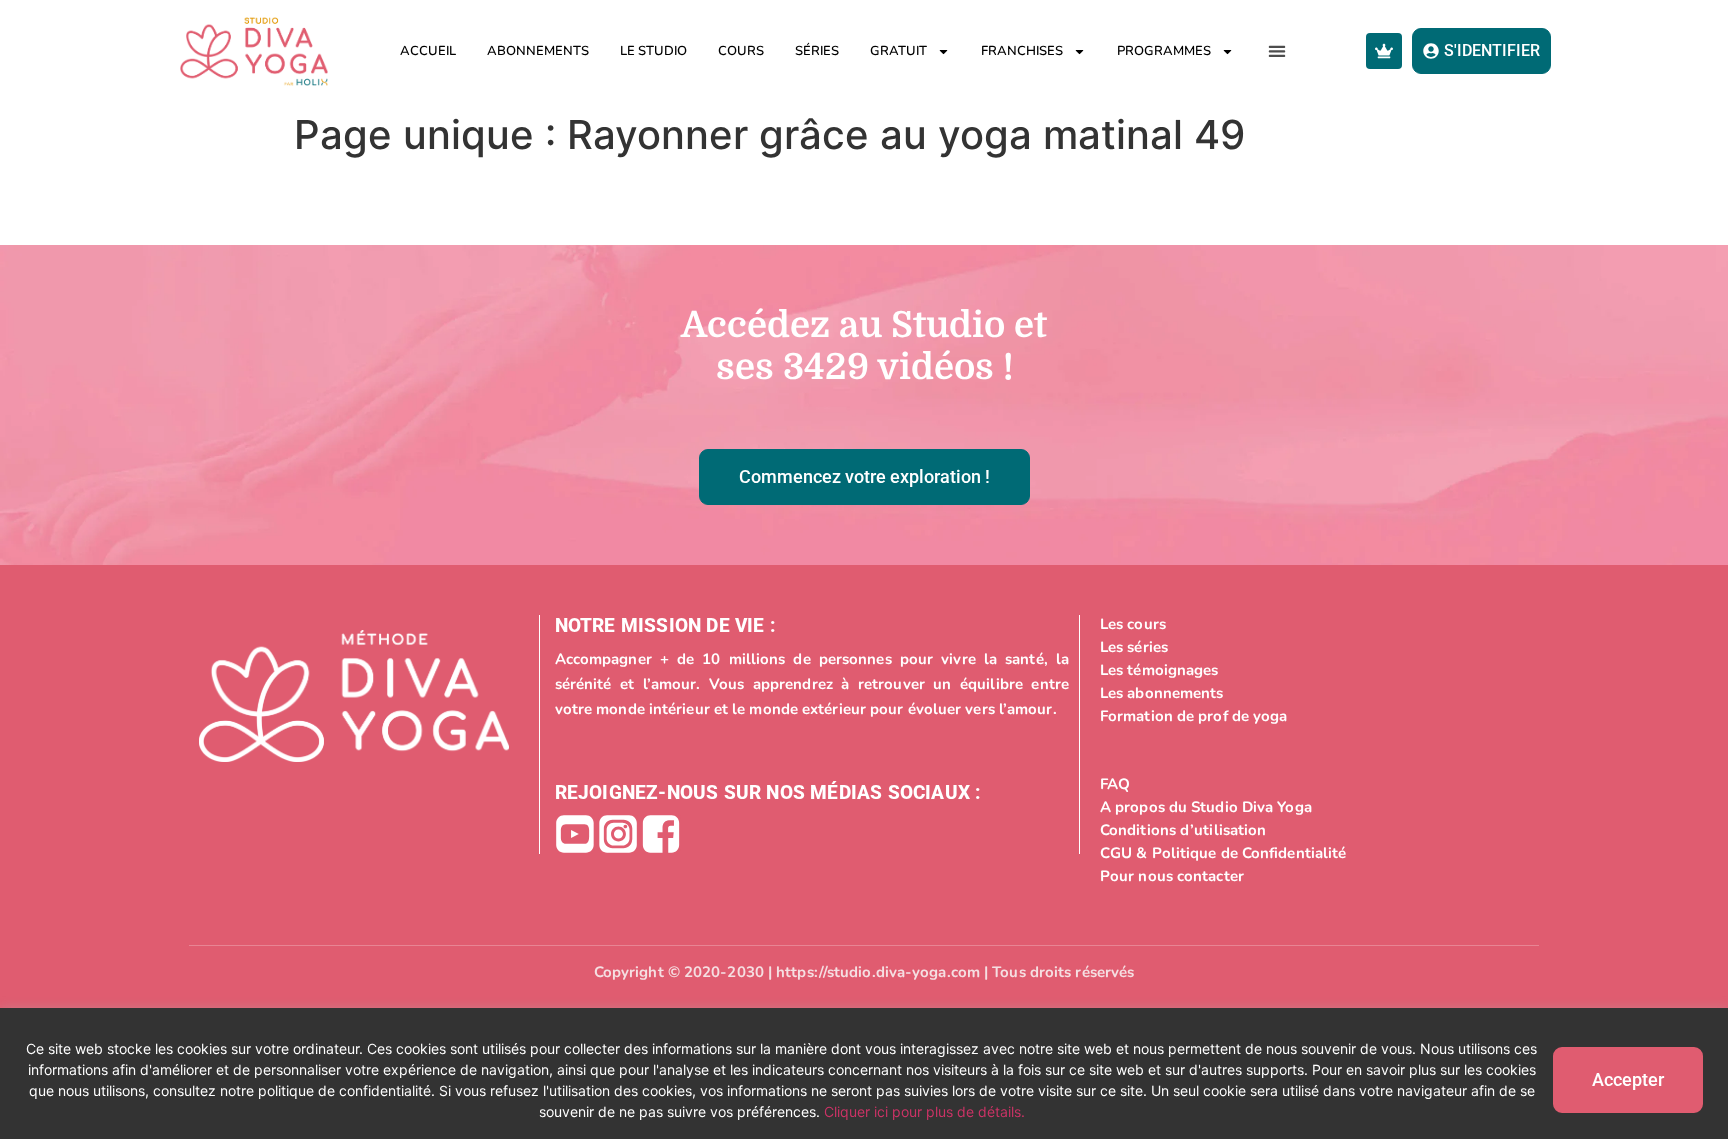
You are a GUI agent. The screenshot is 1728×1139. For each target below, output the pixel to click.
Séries (817, 51)
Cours (741, 51)
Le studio (653, 51)
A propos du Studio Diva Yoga (1206, 807)
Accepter (1628, 1079)
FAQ (1115, 784)
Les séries (1134, 647)
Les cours (1133, 624)
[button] (1277, 51)
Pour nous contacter (1172, 876)
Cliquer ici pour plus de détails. (924, 1111)
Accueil (428, 51)
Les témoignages (1159, 670)
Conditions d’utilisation (1183, 830)
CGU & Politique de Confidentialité (1223, 853)
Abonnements (538, 51)
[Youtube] (575, 834)
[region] (864, 1073)
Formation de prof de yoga (1194, 716)
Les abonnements (1162, 693)
